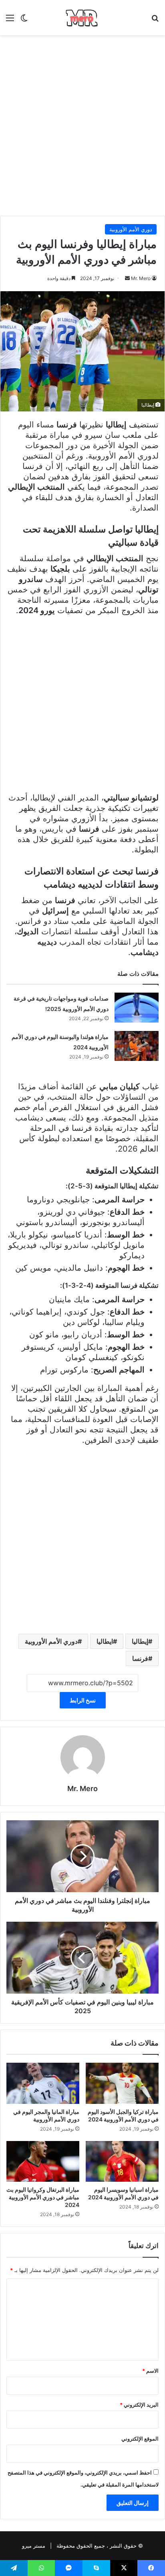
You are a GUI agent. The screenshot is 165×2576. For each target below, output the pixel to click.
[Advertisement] (82, 125)
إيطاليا (140, 1641)
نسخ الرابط (83, 1700)
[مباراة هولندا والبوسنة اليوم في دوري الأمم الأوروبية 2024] (137, 1046)
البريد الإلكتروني (139, 2405)
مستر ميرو (34, 2546)
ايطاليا (105, 1641)
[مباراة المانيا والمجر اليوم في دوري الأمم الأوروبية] (43, 2083)
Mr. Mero (141, 278)
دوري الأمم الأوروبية (131, 229)
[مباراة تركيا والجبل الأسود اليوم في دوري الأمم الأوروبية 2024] (122, 2083)
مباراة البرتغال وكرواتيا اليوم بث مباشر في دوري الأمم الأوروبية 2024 (43, 2197)
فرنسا (140, 1658)
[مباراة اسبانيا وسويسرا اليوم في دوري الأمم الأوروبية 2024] (122, 2162)
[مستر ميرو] (82, 18)
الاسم (150, 2371)
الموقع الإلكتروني (140, 2439)
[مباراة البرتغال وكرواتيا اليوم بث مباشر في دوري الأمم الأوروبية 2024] (43, 2162)
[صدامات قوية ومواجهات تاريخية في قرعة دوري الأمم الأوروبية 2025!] (137, 1008)
